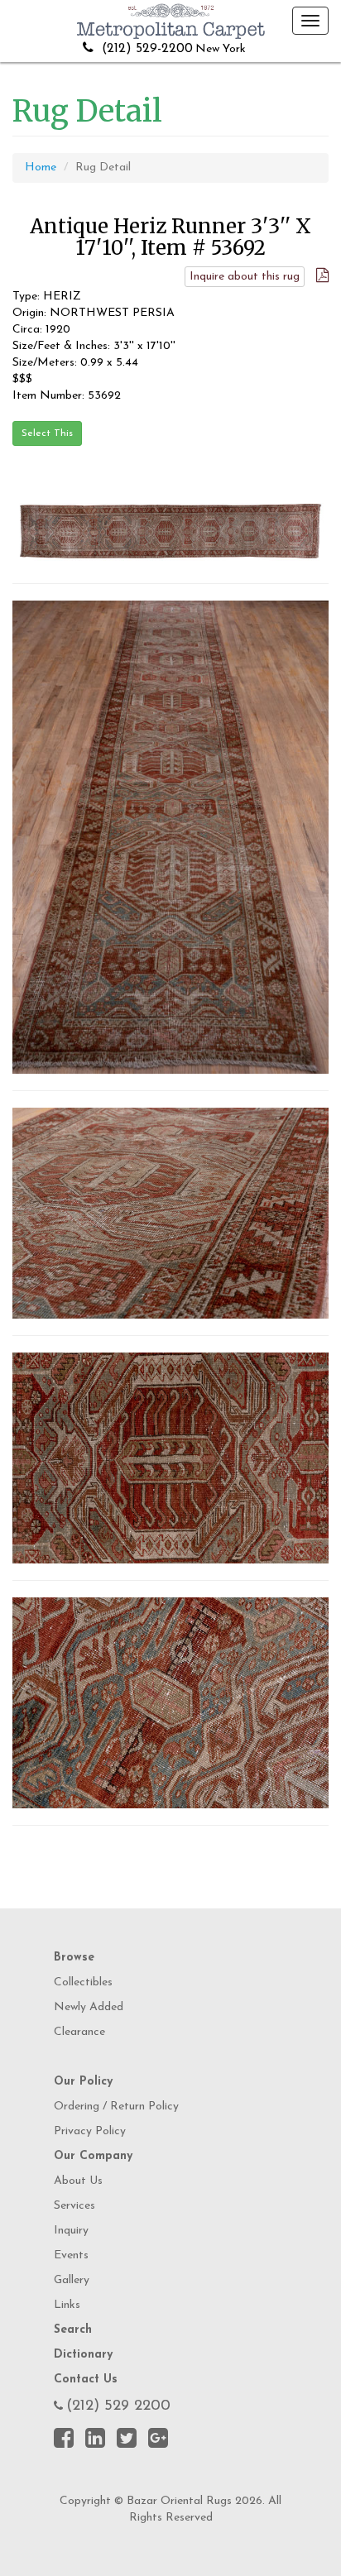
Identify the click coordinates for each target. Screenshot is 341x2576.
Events (71, 2255)
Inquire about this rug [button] (245, 277)
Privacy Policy (90, 2131)
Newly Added (89, 2007)
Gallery (72, 2280)
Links (67, 2305)
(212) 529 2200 (118, 2406)
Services (74, 2206)
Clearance (79, 2032)
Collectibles (83, 1982)
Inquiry (71, 2231)
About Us (78, 2181)
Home (41, 168)
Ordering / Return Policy (116, 2107)
